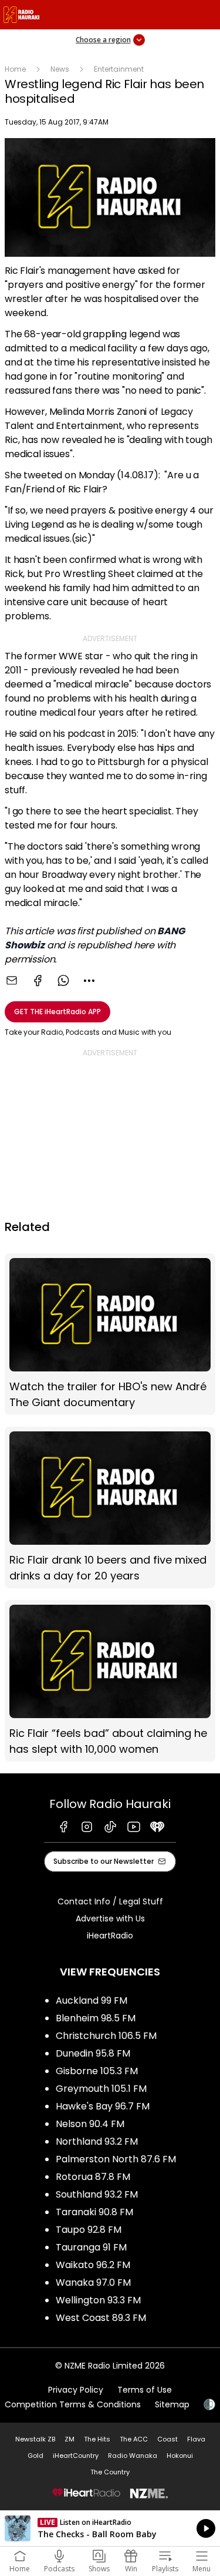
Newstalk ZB (35, 2439)
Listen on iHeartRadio (110, 2528)
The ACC (134, 2439)
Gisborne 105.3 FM (97, 2071)
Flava (196, 2439)
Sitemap (172, 2404)
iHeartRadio (110, 1936)
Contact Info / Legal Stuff (110, 1901)
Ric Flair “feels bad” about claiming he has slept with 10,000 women (110, 1681)
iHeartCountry (76, 2456)
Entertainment (119, 69)
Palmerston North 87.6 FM (116, 2159)
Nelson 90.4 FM (90, 2124)
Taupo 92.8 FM (89, 2230)
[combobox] (89, 981)
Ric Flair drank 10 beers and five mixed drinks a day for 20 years (110, 1507)
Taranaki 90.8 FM (94, 2212)
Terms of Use (145, 2390)
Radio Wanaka (133, 2456)
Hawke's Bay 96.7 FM (103, 2106)
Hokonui (180, 2456)
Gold (35, 2456)
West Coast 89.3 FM (101, 2318)
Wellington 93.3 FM (98, 2300)
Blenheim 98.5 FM (96, 2018)
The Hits (97, 2439)
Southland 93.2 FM (97, 2194)
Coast (167, 2439)
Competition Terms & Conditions (73, 2404)
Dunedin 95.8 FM (93, 2053)
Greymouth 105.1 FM (101, 2089)
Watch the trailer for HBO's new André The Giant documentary (110, 1334)
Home (15, 69)
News (60, 69)
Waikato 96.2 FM (93, 2265)
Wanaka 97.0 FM (93, 2282)
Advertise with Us (110, 1918)
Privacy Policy (76, 2390)
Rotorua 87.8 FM (93, 2177)
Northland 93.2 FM (97, 2141)
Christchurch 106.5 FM (106, 2036)
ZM (70, 2439)
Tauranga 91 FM (91, 2247)
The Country (110, 2472)
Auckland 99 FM (92, 2000)
